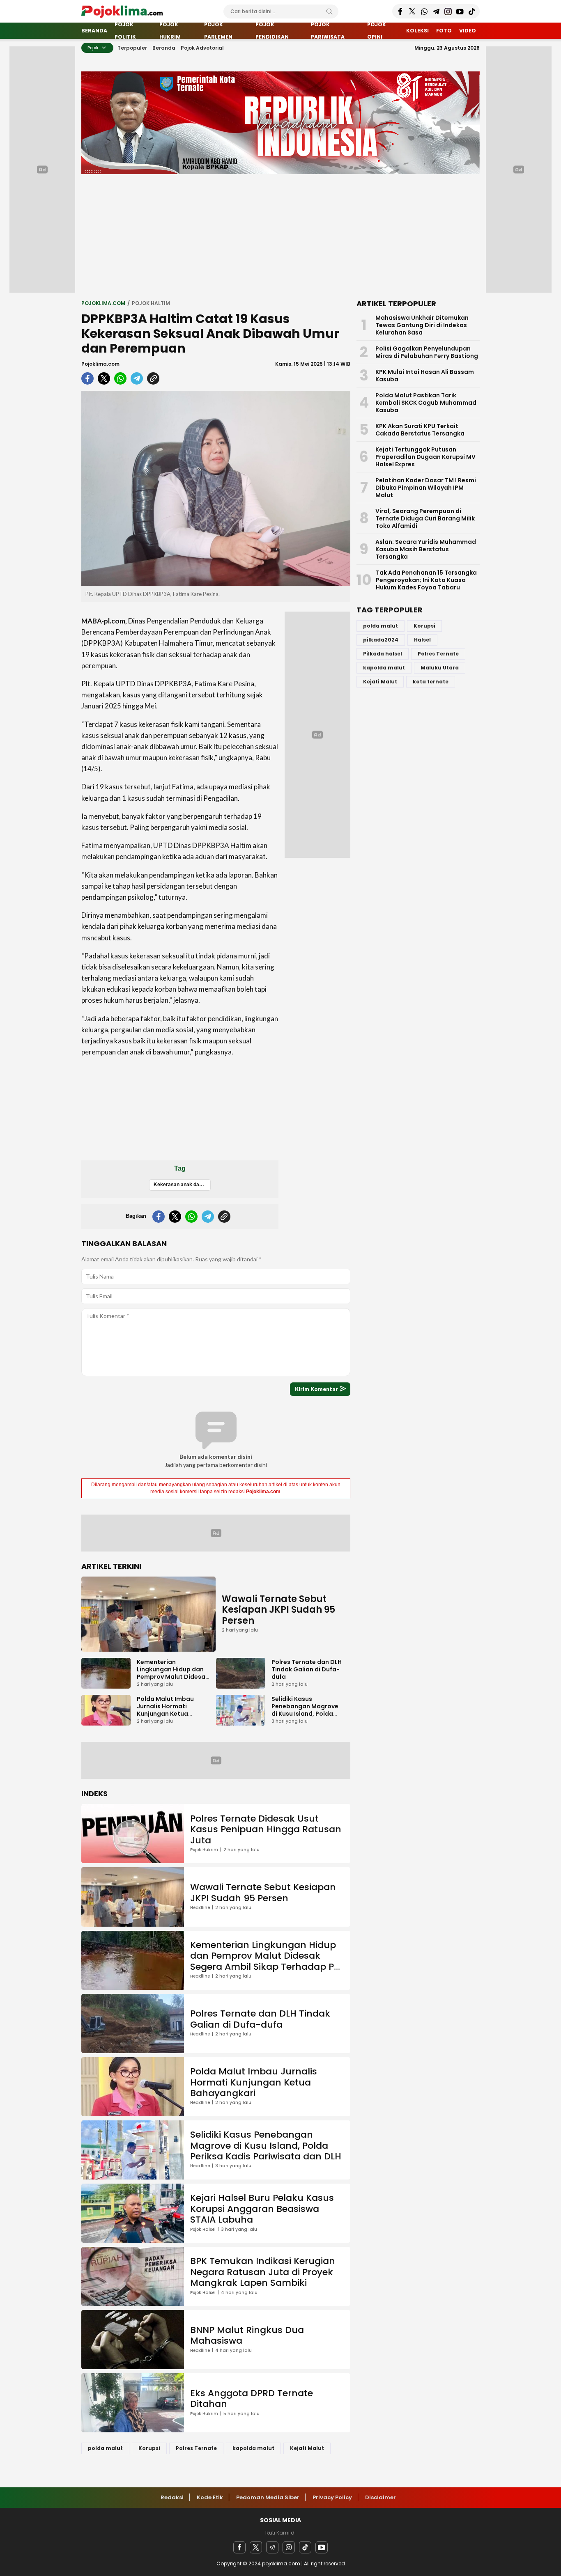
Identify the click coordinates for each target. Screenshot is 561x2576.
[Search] (329, 11)
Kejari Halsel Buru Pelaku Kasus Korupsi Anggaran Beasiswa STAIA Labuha (262, 2209)
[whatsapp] (120, 378)
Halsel (422, 640)
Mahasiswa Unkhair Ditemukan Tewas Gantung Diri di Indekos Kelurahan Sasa (422, 325)
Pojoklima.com (100, 364)
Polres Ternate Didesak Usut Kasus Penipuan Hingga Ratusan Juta (266, 1829)
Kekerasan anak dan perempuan (182, 1185)
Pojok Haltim (151, 303)
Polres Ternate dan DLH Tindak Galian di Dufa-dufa (307, 1669)
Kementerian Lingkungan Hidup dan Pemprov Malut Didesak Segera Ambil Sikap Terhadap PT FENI (173, 1677)
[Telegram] (272, 2547)
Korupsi (149, 2448)
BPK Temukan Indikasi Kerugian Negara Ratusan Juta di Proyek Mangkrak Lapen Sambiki (263, 2272)
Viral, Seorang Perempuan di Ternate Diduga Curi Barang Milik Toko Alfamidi (425, 518)
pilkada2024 (381, 640)
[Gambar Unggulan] (216, 488)
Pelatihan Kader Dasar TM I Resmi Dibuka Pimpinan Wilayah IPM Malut (426, 488)
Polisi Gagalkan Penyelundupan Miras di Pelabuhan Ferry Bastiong (427, 352)
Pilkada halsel (383, 654)
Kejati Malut (307, 2448)
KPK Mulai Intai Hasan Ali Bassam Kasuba (425, 376)
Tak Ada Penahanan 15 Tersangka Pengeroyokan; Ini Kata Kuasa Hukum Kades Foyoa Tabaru (426, 580)
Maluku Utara (440, 668)
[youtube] (322, 2547)
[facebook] (87, 378)
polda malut (105, 2448)
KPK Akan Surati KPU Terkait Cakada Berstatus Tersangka (420, 430)
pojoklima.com (103, 303)
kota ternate (431, 682)
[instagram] (289, 2547)
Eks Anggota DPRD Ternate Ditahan (252, 2398)
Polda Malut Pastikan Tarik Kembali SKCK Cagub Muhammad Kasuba (426, 403)
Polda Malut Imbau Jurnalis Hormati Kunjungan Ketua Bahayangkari (165, 1710)
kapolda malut (253, 2448)
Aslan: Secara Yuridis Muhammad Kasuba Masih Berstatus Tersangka (426, 549)
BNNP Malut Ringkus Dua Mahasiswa (247, 2335)
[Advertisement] (280, 236)
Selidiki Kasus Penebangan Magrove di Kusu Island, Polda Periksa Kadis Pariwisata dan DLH (305, 1714)
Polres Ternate (196, 2448)
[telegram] (137, 378)
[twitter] (104, 378)
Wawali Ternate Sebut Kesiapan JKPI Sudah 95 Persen (278, 1610)
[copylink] (153, 378)
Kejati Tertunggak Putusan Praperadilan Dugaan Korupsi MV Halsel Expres (425, 457)
